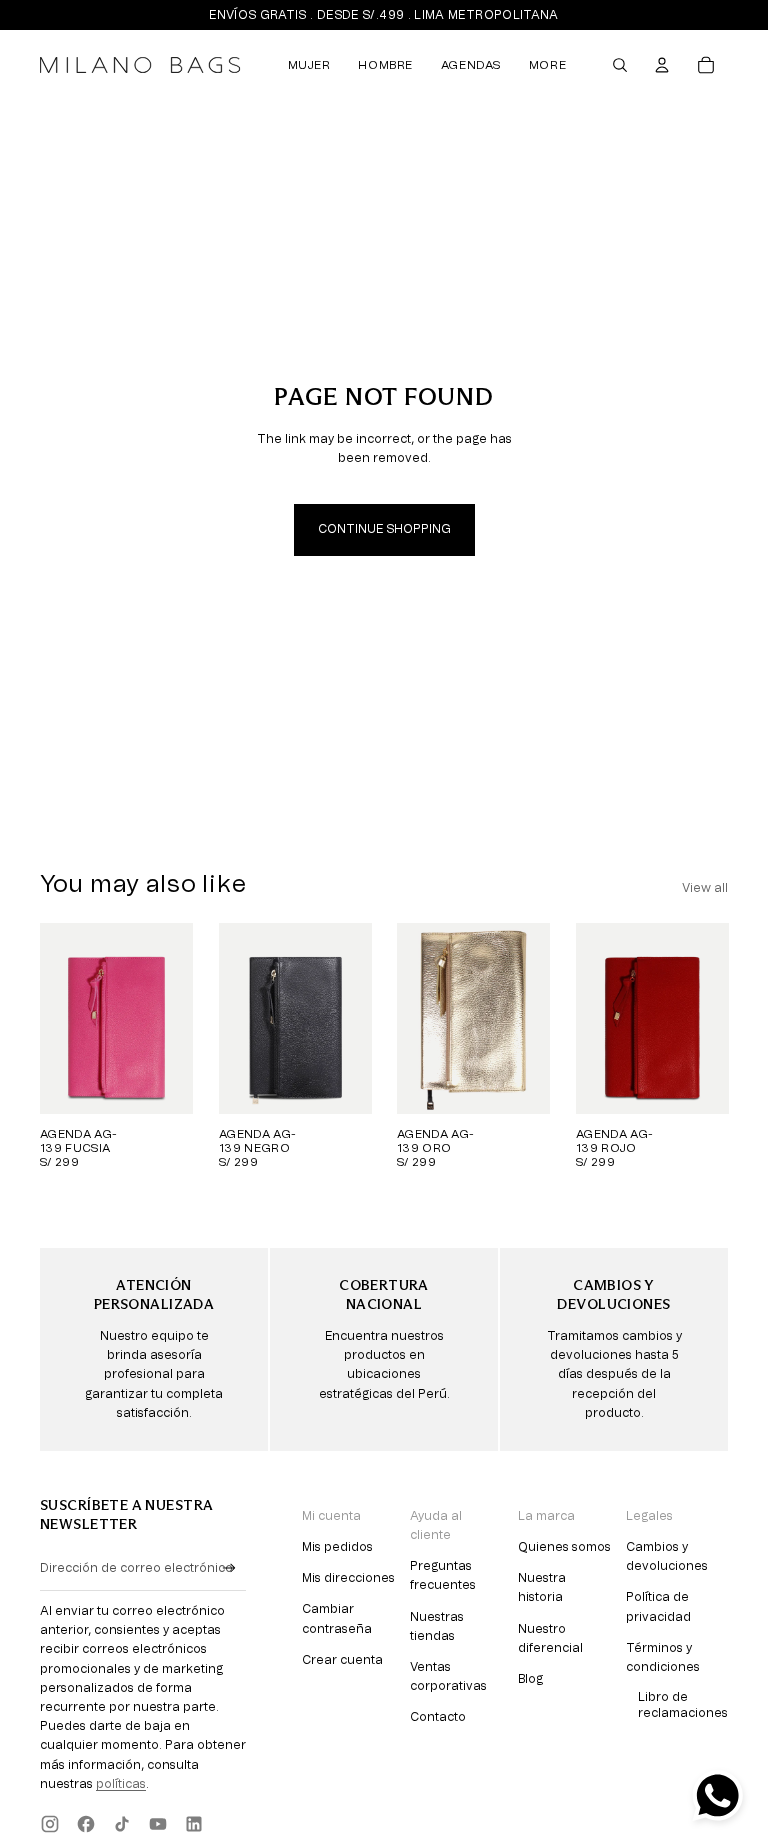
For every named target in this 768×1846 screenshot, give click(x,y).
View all (705, 888)
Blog (530, 1679)
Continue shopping (384, 529)
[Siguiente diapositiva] (176, 1018)
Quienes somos (564, 1547)
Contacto (438, 1717)
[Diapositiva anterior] (55, 1018)
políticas (121, 1784)
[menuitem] (309, 65)
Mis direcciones (348, 1578)
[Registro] (229, 1568)
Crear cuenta (342, 1660)
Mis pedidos (337, 1547)
